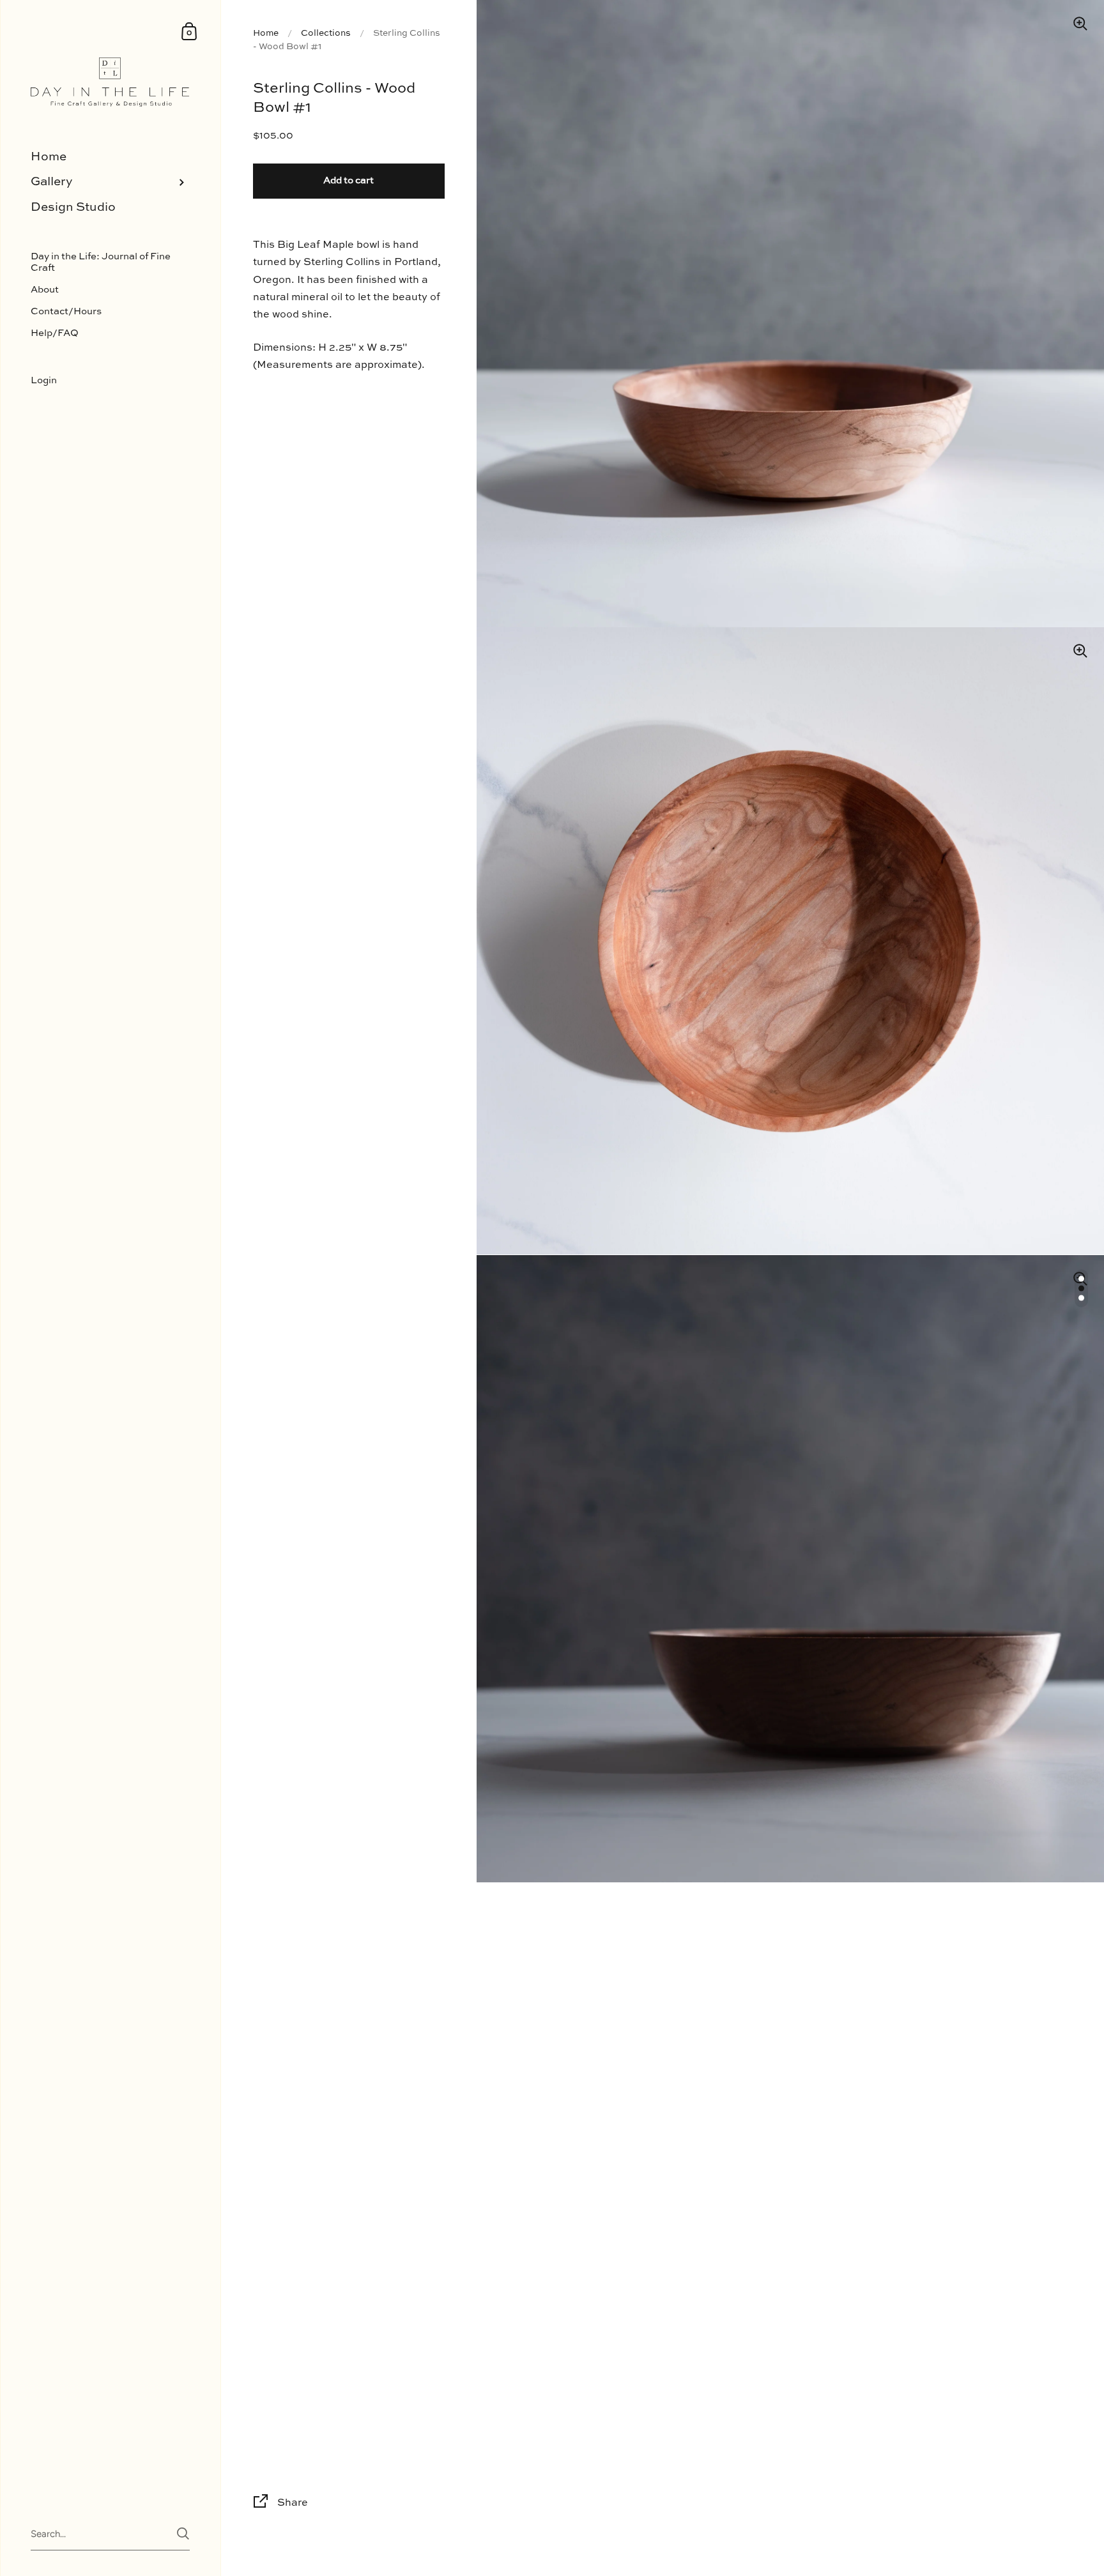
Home (266, 33)
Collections (326, 33)
